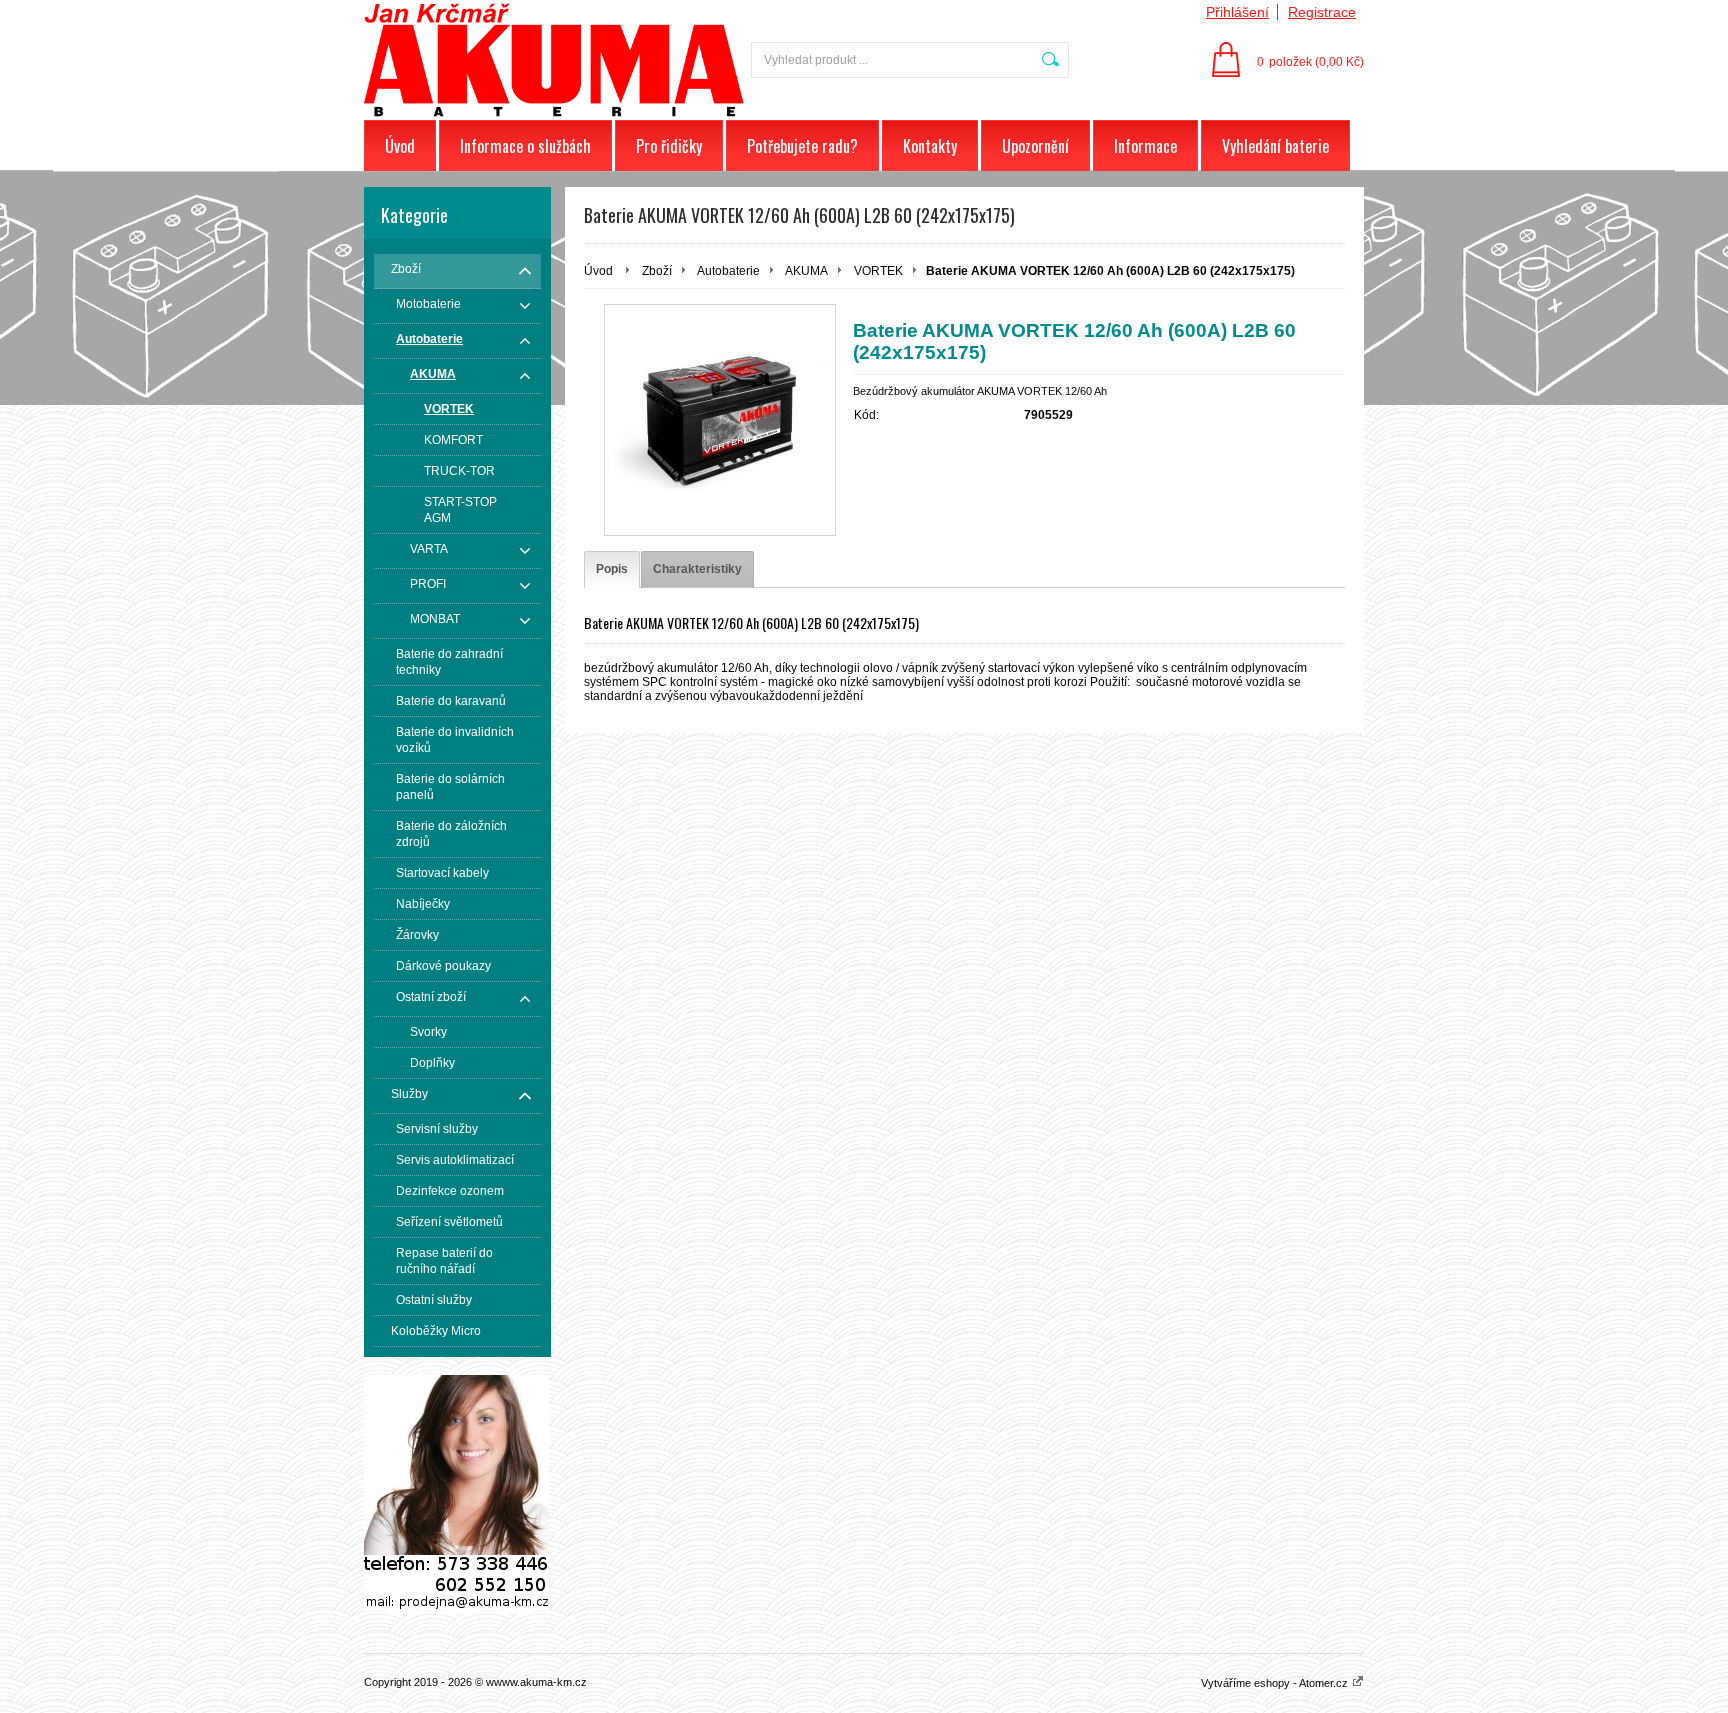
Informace (1145, 146)
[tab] (612, 569)
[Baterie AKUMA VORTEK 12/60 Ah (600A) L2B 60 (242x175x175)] (720, 420)
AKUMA (806, 271)
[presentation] (612, 569)
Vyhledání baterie (1275, 146)
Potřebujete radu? (802, 146)
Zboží (657, 271)
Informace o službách (525, 146)
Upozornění (1035, 146)
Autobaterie (728, 271)
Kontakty (930, 146)
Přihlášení (1237, 12)
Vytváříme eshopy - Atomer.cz (1276, 1683)
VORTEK (878, 271)
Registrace (1322, 12)
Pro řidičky (669, 146)
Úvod (400, 146)
